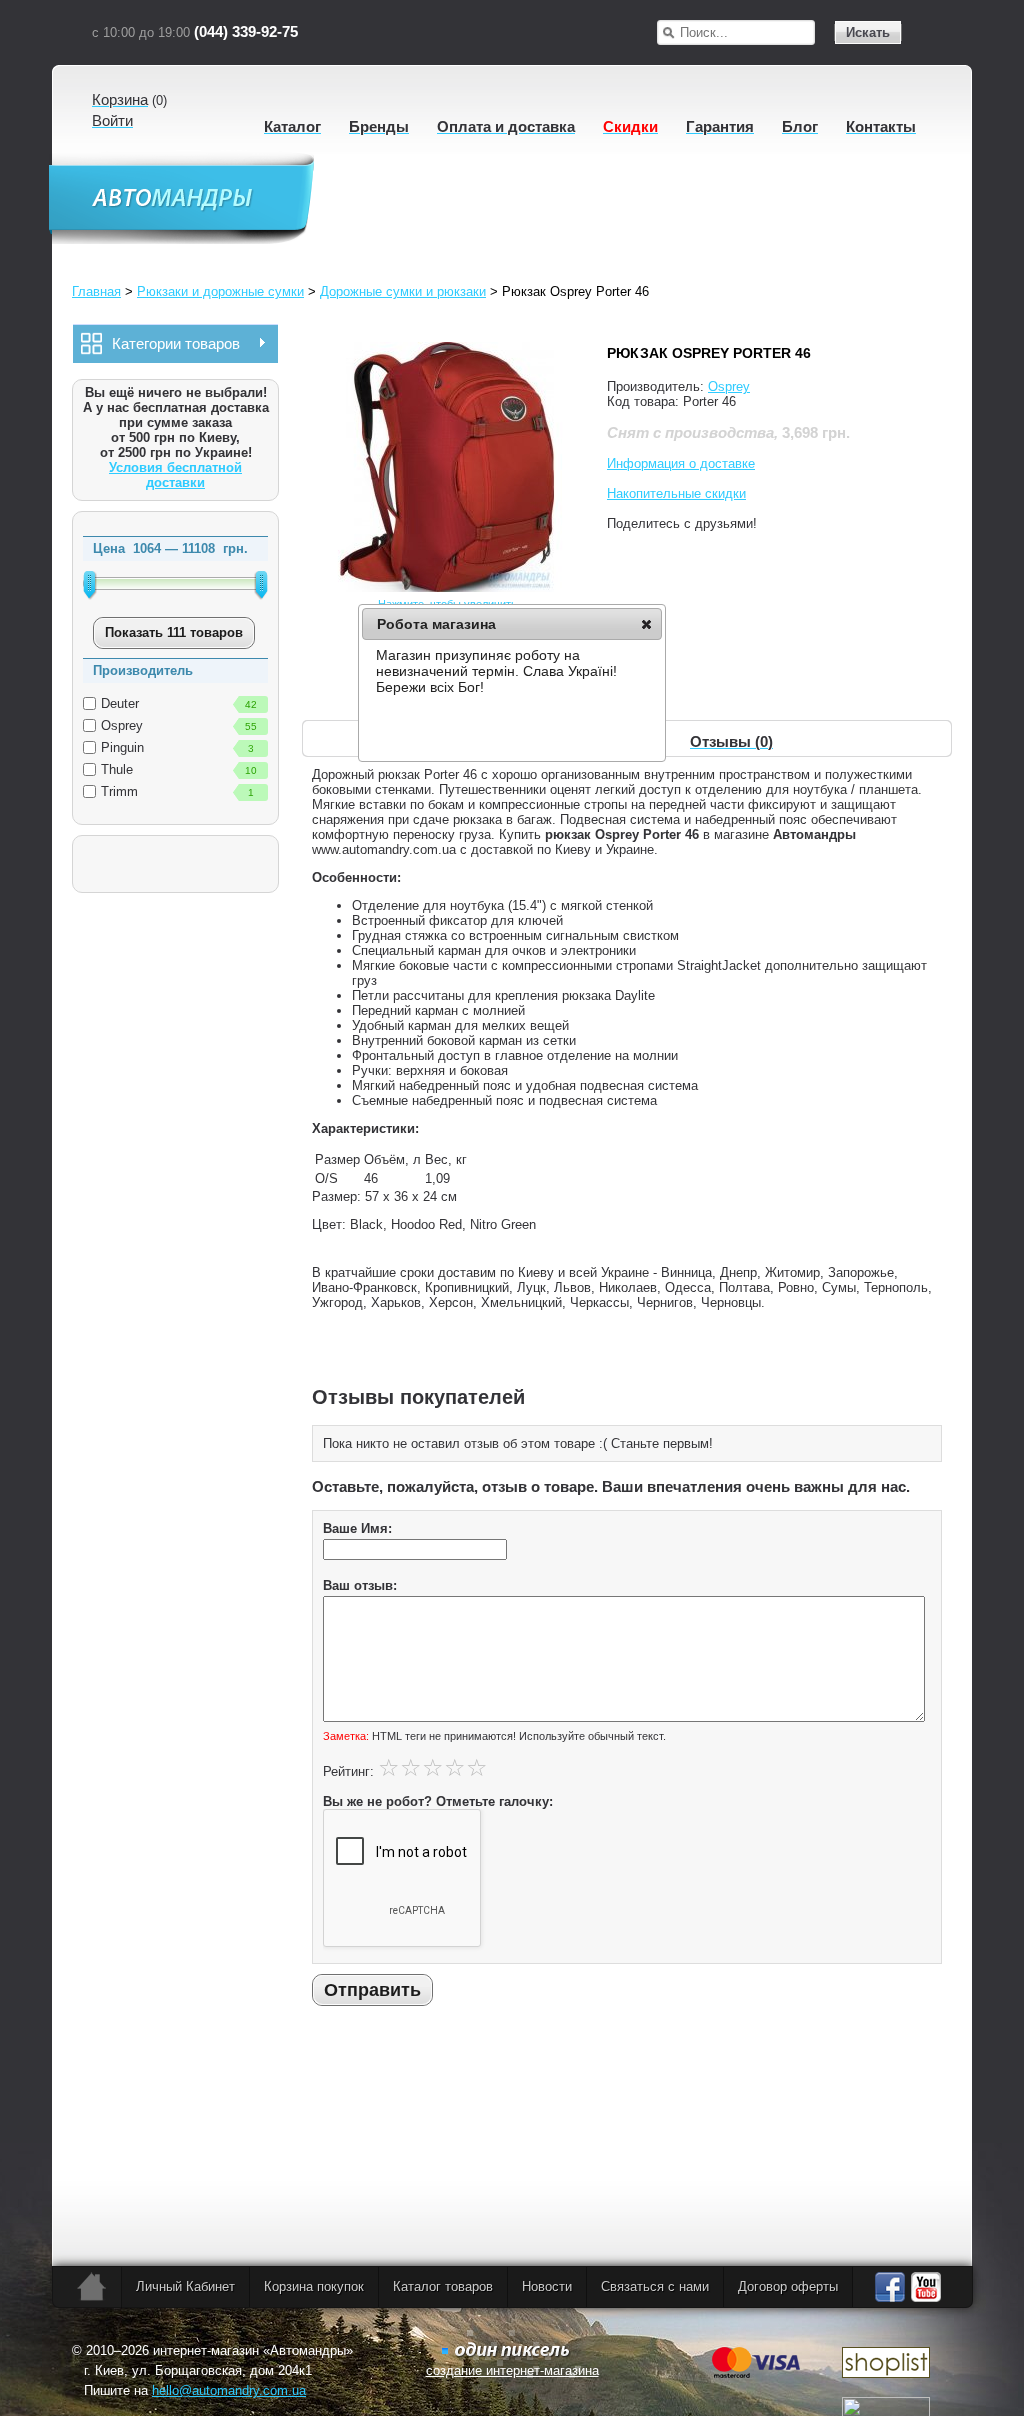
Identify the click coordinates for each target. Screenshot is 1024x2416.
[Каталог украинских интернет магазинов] (886, 2373)
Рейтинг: (348, 1771)
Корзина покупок (314, 2286)
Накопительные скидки (676, 493)
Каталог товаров (443, 2286)
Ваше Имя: (357, 1528)
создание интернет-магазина (512, 2370)
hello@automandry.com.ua (229, 2390)
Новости (547, 2286)
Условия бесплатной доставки (175, 475)
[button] (646, 624)
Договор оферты (788, 2286)
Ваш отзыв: (360, 1585)
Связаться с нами (655, 2286)
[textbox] (747, 32)
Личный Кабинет (185, 2286)
